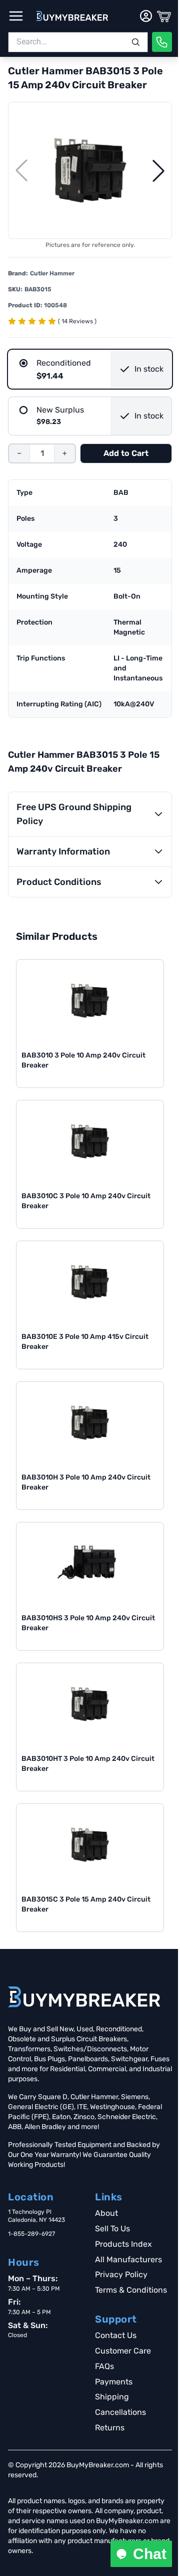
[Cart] (164, 16)
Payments (114, 2382)
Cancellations (120, 2412)
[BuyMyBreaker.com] (72, 16)
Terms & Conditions (131, 2290)
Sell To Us (112, 2229)
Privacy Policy (121, 2274)
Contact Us (116, 2335)
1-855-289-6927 (31, 2234)
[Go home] (84, 1997)
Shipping (112, 2397)
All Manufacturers (128, 2259)
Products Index (123, 2244)
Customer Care (123, 2351)
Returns (110, 2428)
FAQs (104, 2366)
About (106, 2213)
